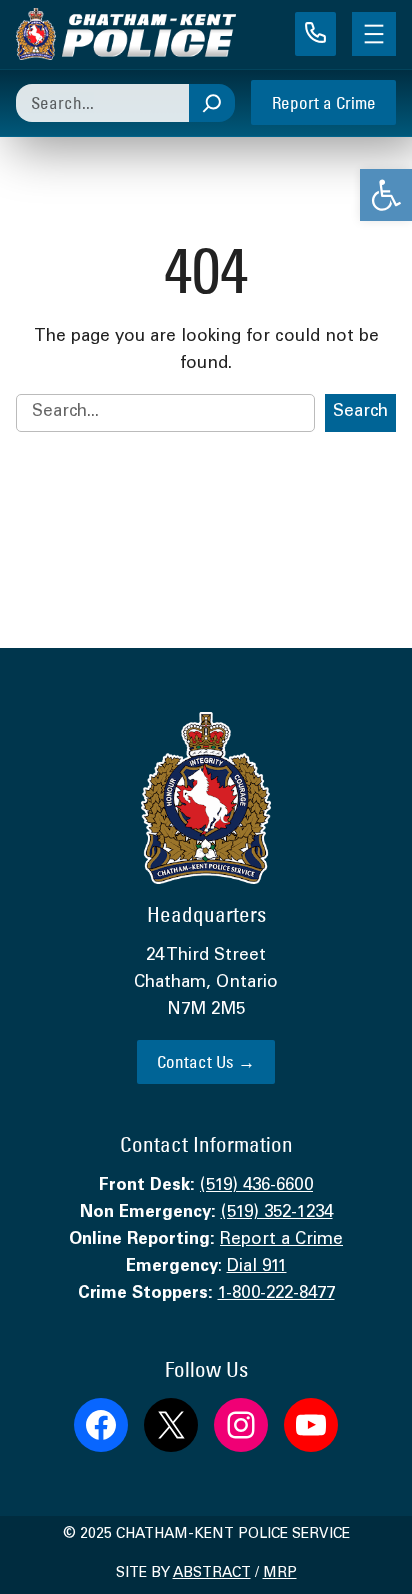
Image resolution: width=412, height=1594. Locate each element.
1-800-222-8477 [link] (276, 1294)
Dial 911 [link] (257, 1267)
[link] (386, 195)
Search (360, 412)
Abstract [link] (212, 1574)
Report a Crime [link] (324, 102)
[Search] (212, 103)
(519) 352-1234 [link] (277, 1213)
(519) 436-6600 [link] (256, 1186)
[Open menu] (374, 34)
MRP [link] (280, 1574)
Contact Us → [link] (206, 1061)
